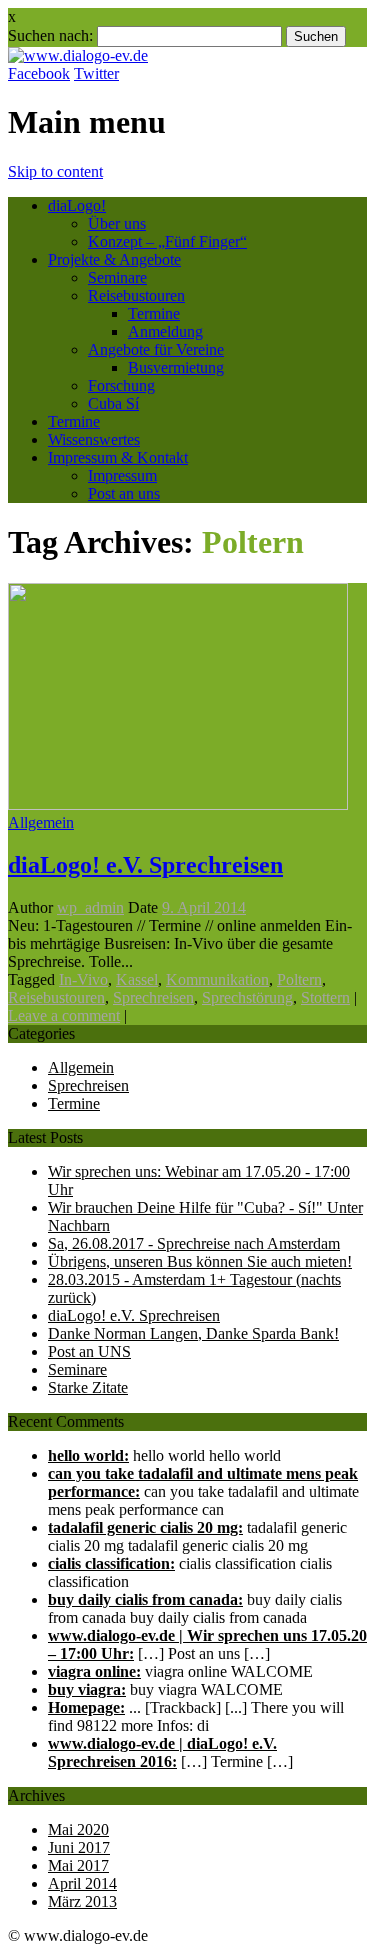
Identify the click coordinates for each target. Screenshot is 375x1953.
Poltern (299, 979)
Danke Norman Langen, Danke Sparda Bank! (193, 1333)
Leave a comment (64, 1015)
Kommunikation (217, 979)
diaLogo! (77, 205)
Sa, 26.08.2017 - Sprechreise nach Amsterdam (194, 1243)
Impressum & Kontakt (118, 457)
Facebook (39, 73)
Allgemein (41, 822)
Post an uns (124, 493)
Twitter (96, 73)
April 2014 (82, 1883)
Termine (154, 313)
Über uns (117, 223)
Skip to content (55, 171)
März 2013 (82, 1901)
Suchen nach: (50, 35)
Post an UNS (89, 1351)
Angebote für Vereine (156, 349)
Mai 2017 (78, 1865)
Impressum (122, 475)
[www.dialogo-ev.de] (78, 55)
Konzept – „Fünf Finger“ (167, 241)
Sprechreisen (153, 997)
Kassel (137, 979)
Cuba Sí (113, 403)
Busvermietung (176, 367)
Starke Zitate (88, 1387)
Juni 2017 (79, 1847)
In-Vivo (83, 979)
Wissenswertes (94, 439)
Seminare (117, 277)
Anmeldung (165, 331)
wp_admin (90, 907)
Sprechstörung (247, 997)
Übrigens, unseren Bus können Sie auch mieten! (200, 1261)
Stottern (325, 997)
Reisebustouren (136, 295)
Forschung (121, 385)
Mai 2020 (78, 1829)
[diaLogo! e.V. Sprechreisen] (178, 804)
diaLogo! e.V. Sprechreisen (145, 865)
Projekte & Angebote (114, 259)
